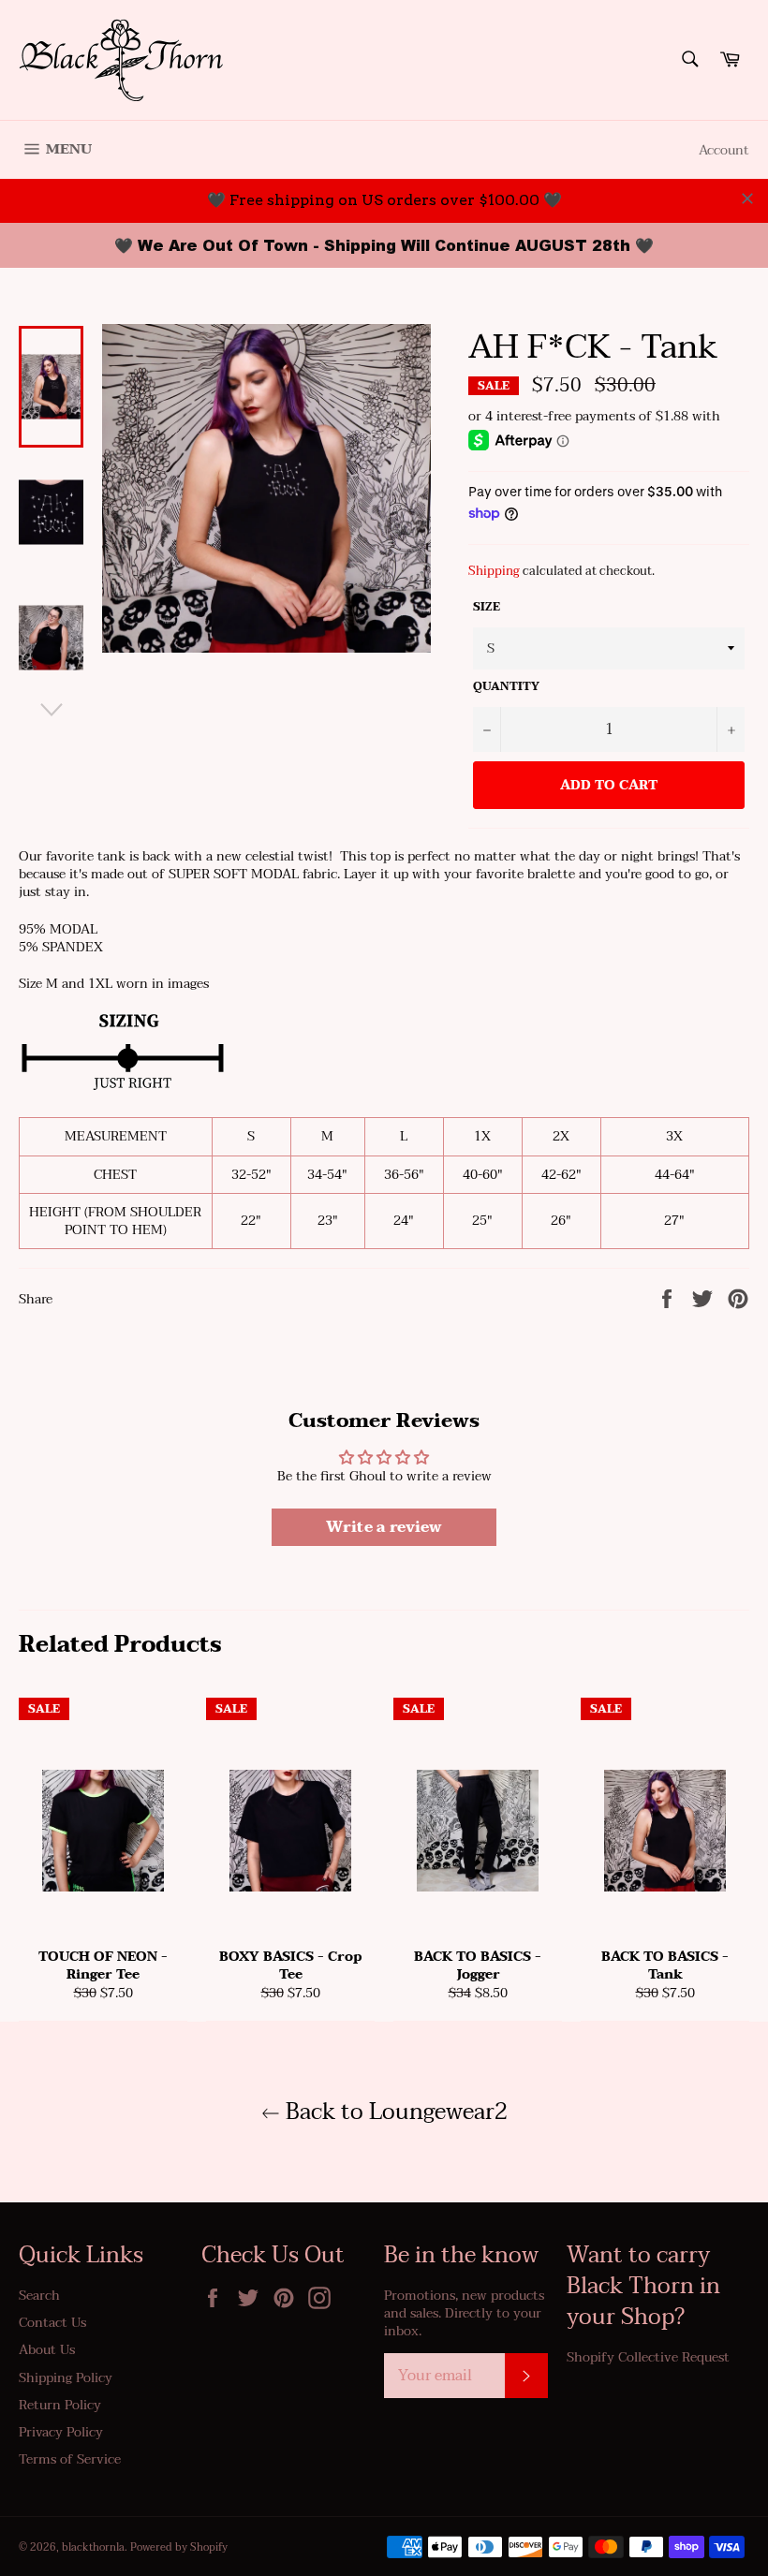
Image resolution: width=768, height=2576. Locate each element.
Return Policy (60, 2405)
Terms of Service (70, 2459)
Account (724, 150)
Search (39, 2296)
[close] (747, 199)
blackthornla (93, 2547)
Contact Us (52, 2323)
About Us (47, 2350)
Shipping (494, 571)
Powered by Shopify (179, 2547)
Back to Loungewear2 (394, 2112)
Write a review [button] (384, 1527)
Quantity (506, 687)
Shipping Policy (66, 2378)
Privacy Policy (61, 2432)
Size (487, 607)
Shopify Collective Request (648, 2357)
